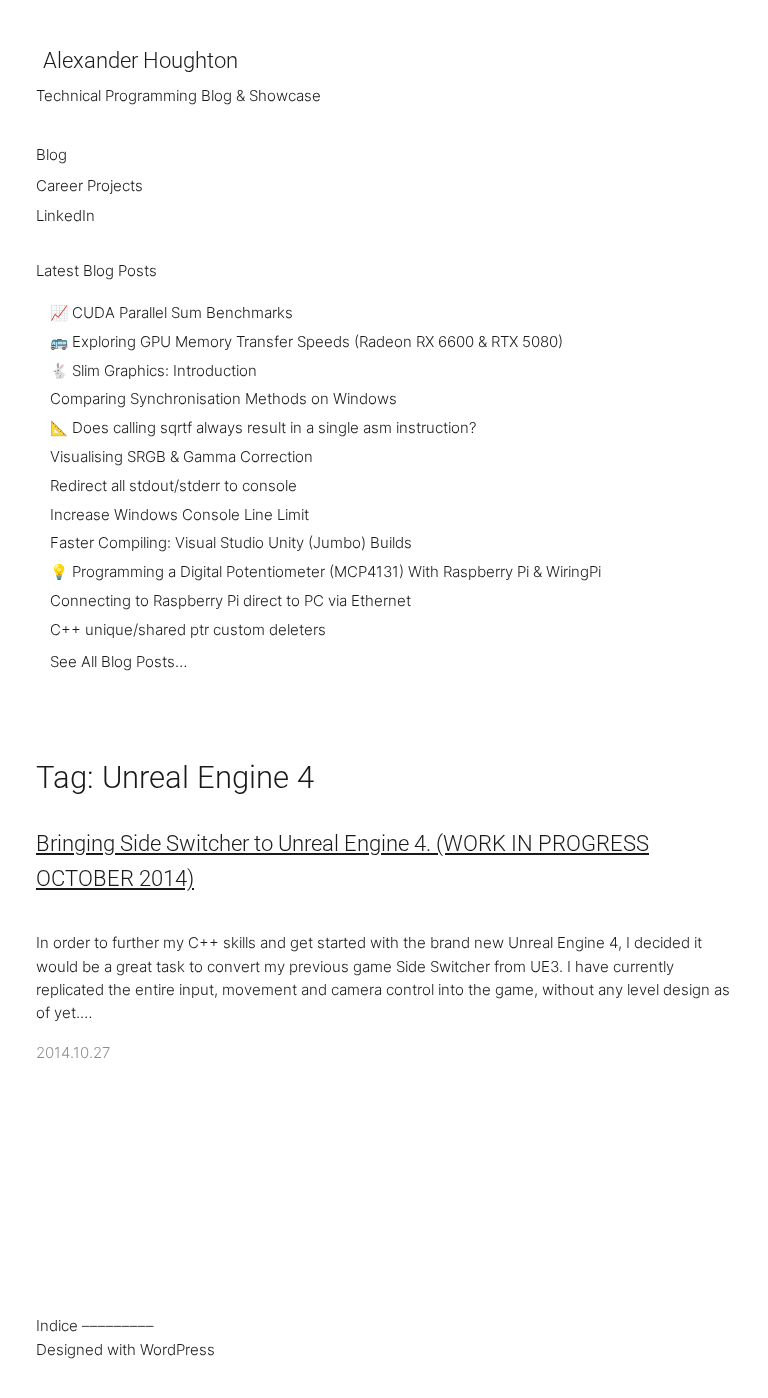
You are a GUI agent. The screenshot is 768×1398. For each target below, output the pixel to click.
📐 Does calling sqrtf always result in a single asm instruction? (263, 428)
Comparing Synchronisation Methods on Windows (223, 399)
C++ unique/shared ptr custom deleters (188, 630)
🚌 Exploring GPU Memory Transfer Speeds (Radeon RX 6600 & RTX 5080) (306, 342)
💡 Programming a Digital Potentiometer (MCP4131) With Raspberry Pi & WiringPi (325, 572)
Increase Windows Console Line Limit (179, 515)
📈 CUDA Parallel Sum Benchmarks (171, 313)
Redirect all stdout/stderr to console (173, 486)
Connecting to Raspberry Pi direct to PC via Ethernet (230, 601)
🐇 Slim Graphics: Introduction (153, 371)
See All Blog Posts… (118, 662)
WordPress (177, 1350)
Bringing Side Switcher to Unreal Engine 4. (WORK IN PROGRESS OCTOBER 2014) (342, 861)
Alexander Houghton (140, 60)
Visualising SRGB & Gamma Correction (181, 457)
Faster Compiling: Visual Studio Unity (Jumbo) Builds (231, 543)
